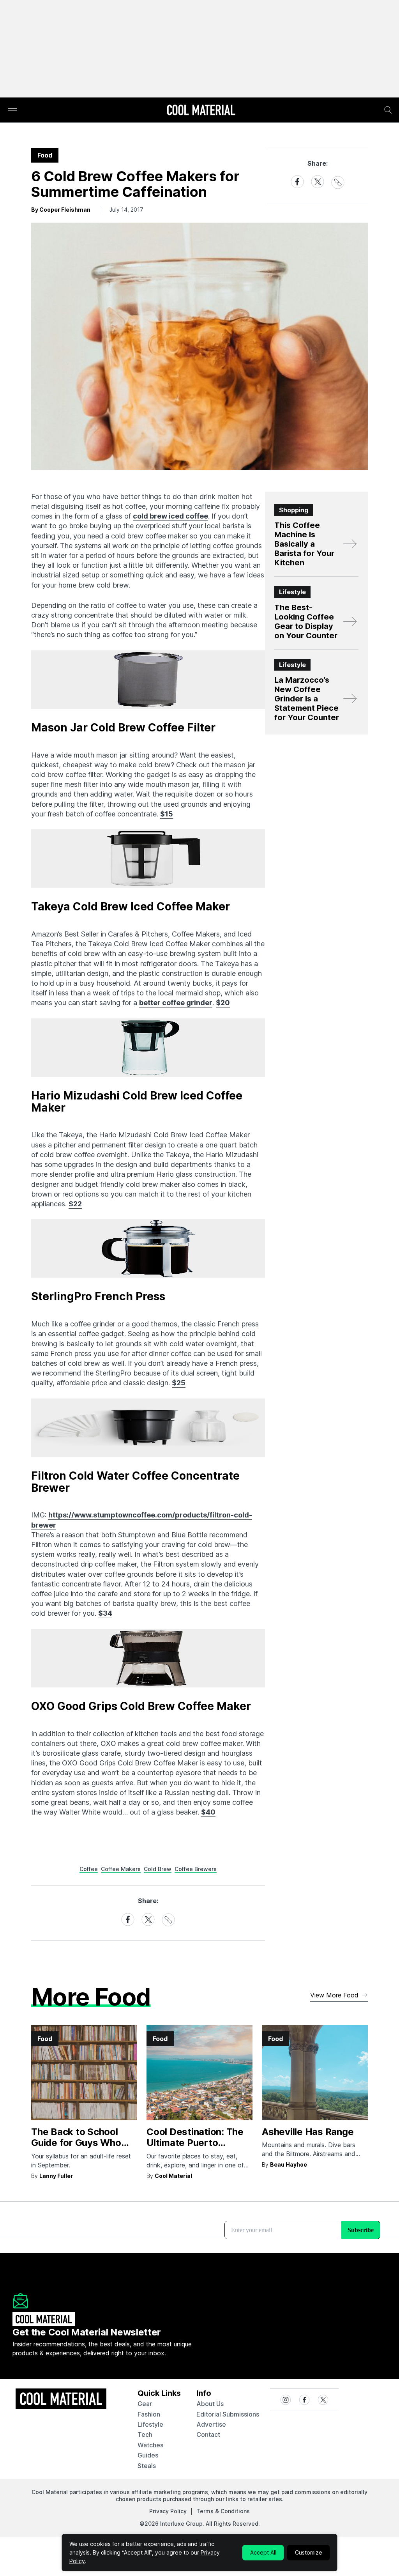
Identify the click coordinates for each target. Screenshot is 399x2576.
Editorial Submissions (228, 2414)
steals (147, 2466)
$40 (208, 1812)
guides (148, 2455)
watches (150, 2445)
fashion (149, 2414)
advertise (211, 2424)
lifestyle (150, 2424)
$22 (75, 1204)
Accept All (263, 2552)
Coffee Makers (121, 1869)
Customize (309, 2552)
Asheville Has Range (308, 2132)
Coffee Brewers (196, 1869)
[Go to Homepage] (201, 111)
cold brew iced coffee (170, 516)
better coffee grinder (176, 1003)
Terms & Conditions (223, 2511)
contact (208, 2434)
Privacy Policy (168, 2511)
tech (145, 2434)
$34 (105, 1613)
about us (210, 2404)
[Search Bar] (388, 110)
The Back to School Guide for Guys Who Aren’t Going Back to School (77, 2148)
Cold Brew (158, 1869)
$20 (223, 1003)
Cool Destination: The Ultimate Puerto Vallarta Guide (195, 2143)
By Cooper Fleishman (61, 210)
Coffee (89, 1869)
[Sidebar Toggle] (12, 110)
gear (145, 2404)
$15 (167, 814)
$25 (179, 1383)
